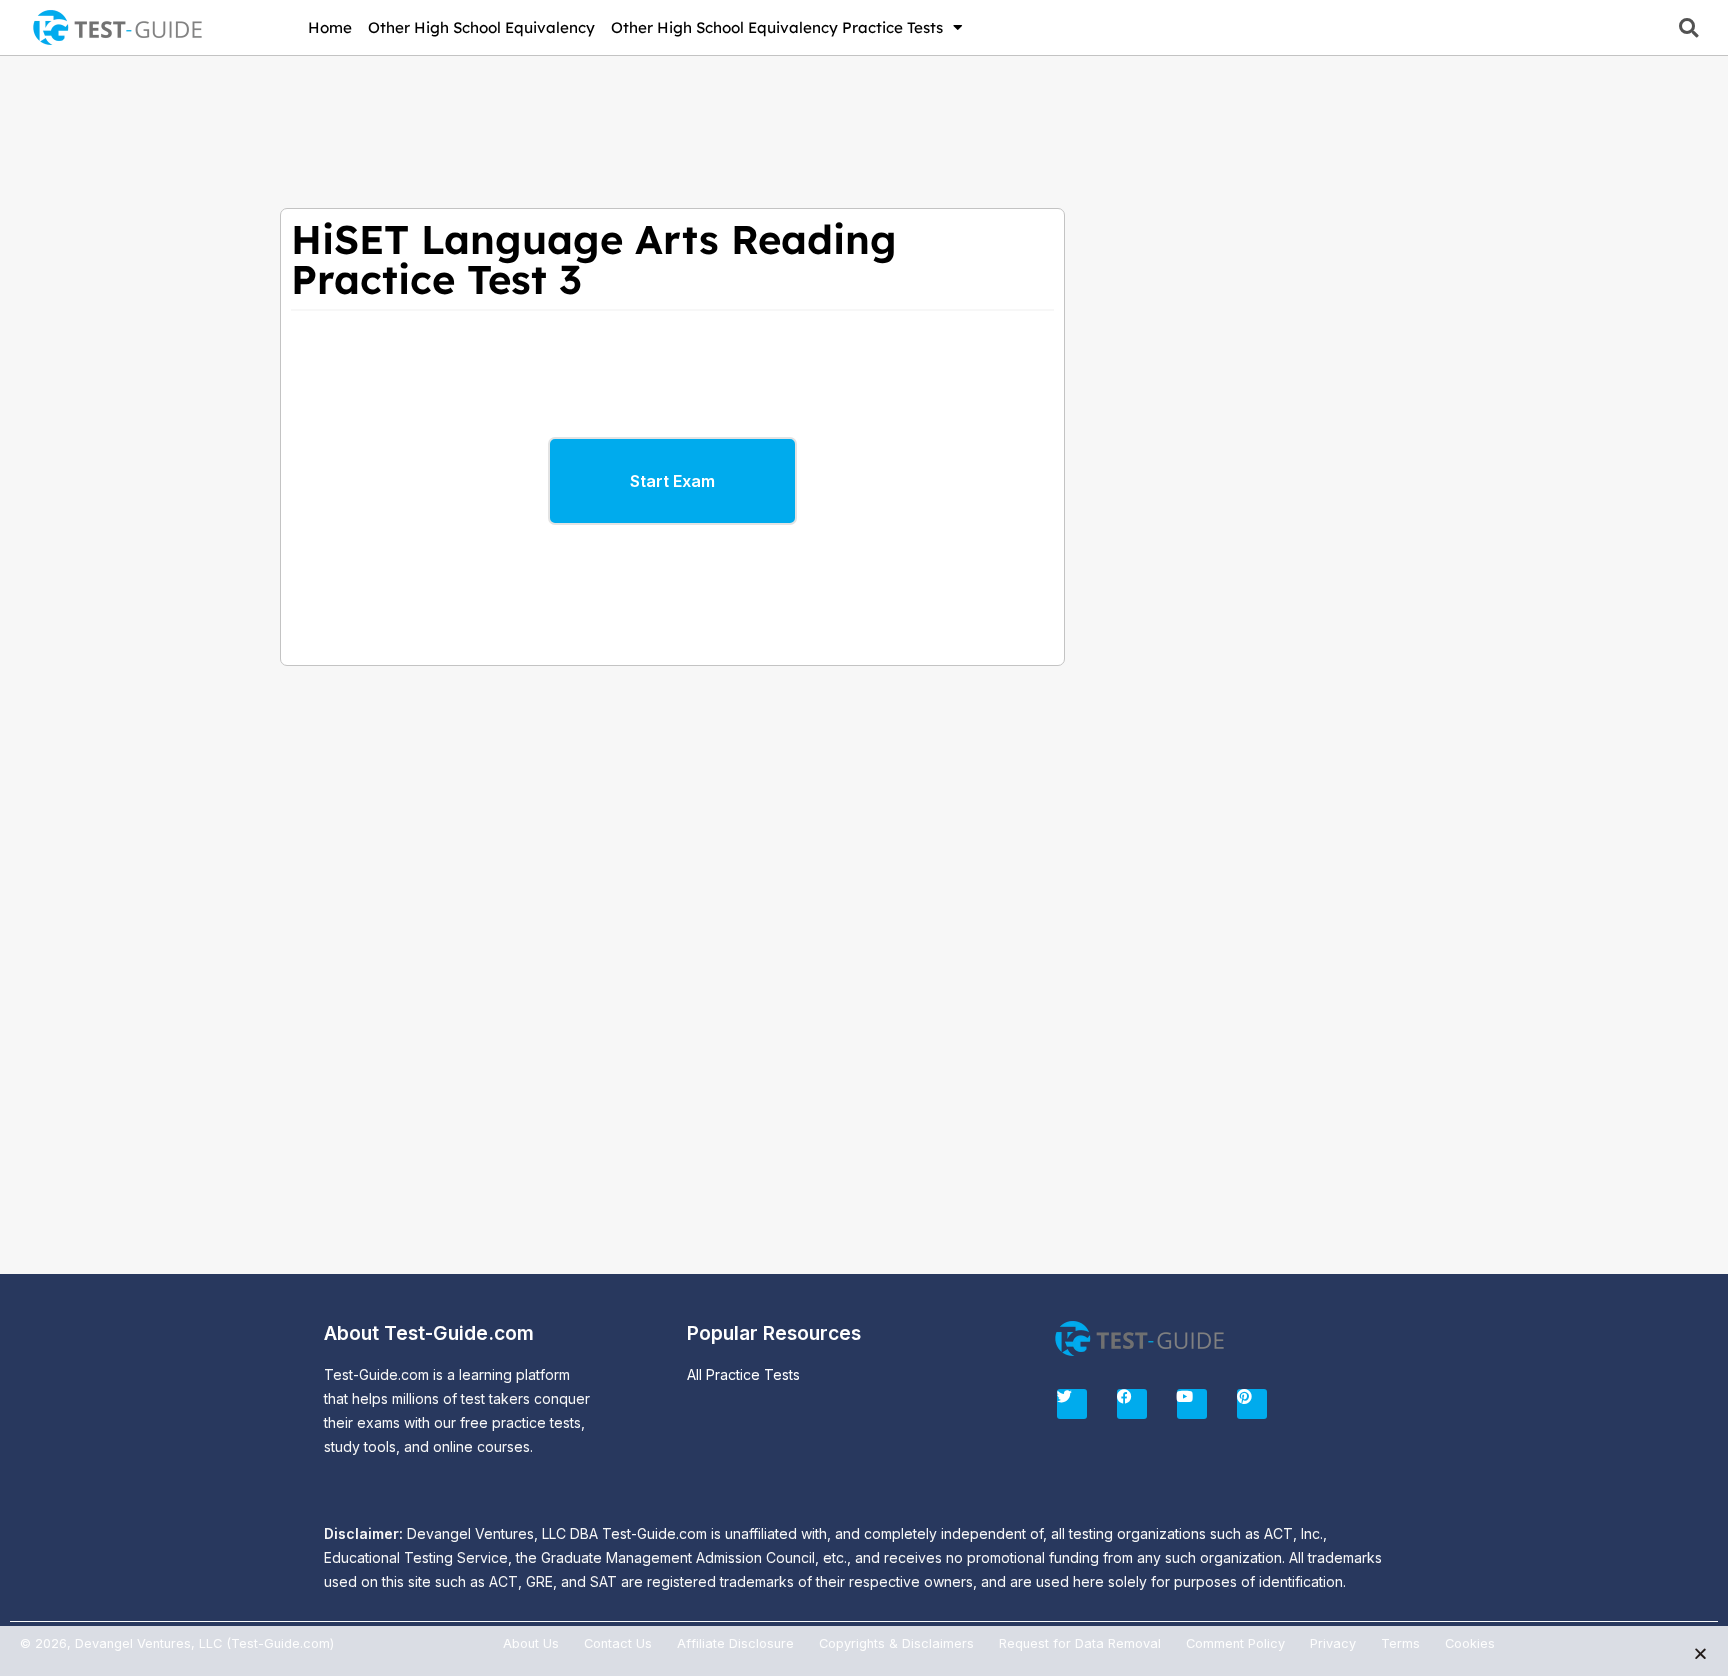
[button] (1688, 27)
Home (330, 27)
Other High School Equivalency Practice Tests (777, 27)
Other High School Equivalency (481, 27)
